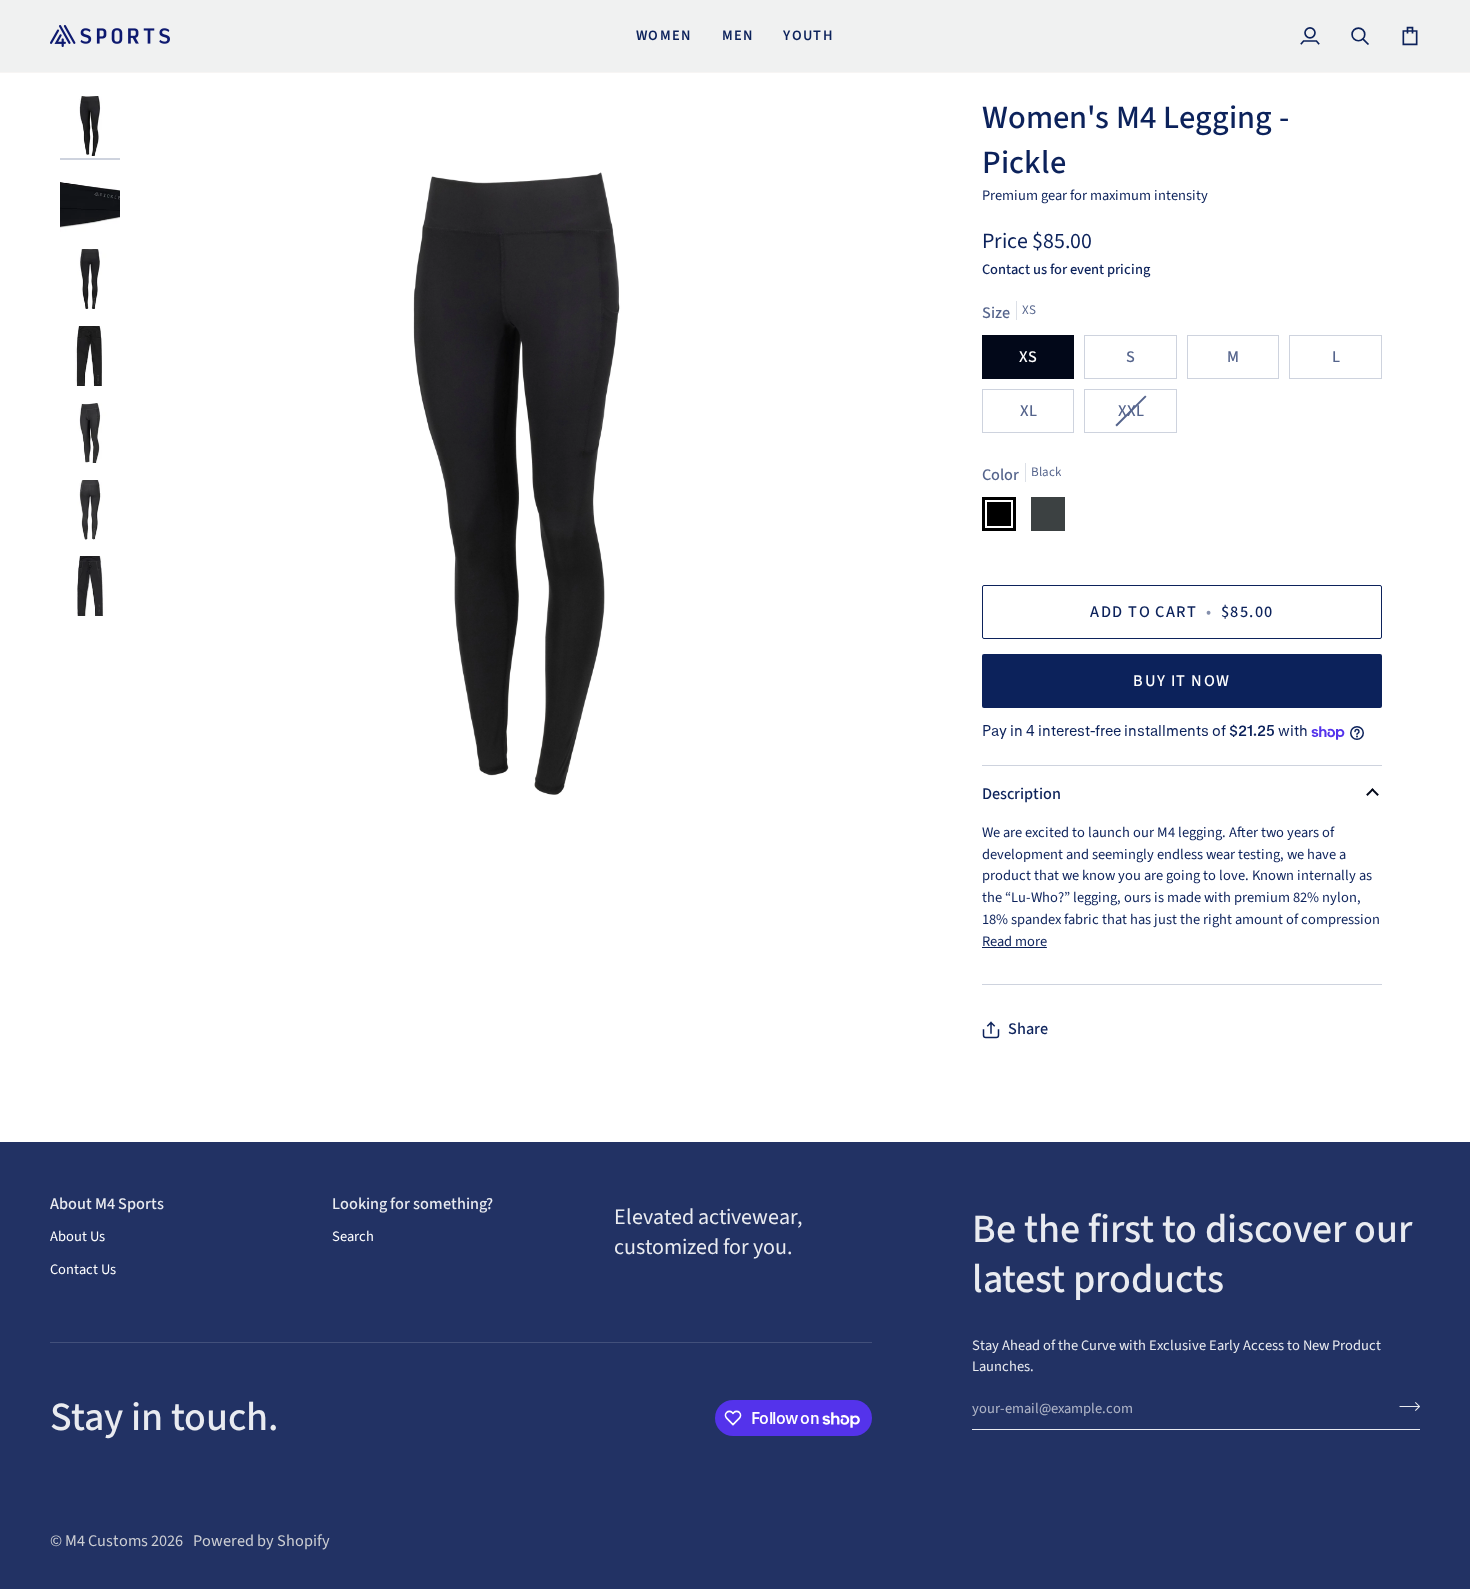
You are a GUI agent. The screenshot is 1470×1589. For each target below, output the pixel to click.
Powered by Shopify (261, 1541)
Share (1028, 1029)
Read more (1014, 941)
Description (1021, 794)
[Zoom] (517, 483)
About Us (77, 1236)
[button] (743, 1197)
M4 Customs (106, 1541)
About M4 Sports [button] (107, 1204)
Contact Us (83, 1269)
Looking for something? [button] (412, 1204)
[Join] (1403, 1406)
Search (353, 1236)
